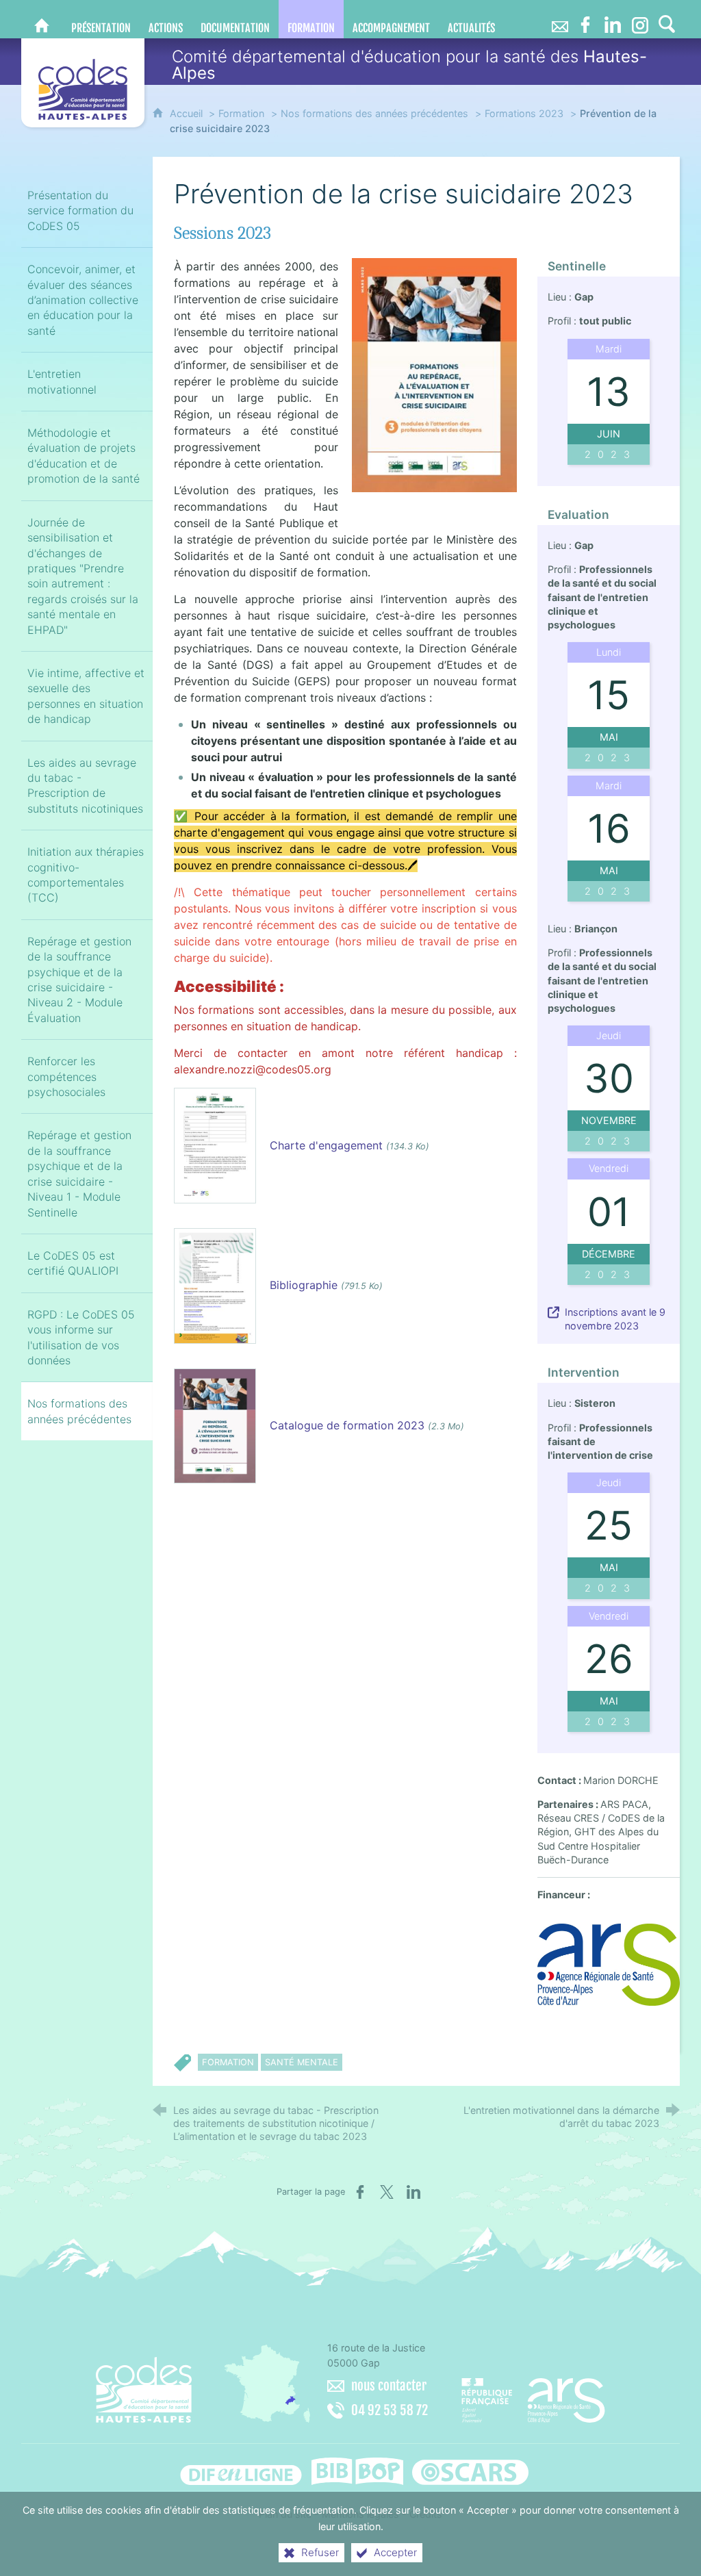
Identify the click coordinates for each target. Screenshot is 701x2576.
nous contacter (389, 2386)
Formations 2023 (524, 113)
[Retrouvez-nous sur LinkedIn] (613, 19)
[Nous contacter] (560, 19)
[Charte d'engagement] (215, 1145)
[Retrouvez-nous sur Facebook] (585, 19)
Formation (241, 113)
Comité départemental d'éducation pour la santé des (409, 65)
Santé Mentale (302, 2062)
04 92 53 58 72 (390, 2410)
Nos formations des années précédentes (374, 113)
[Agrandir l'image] (434, 374)
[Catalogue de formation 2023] (215, 1425)
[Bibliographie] (215, 1285)
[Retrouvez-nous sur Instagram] (640, 19)
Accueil (188, 113)
